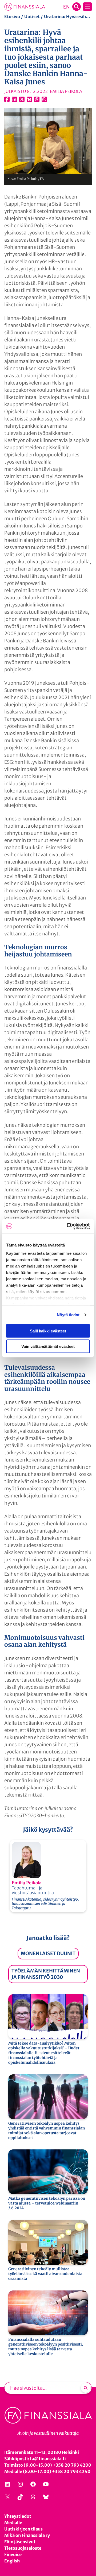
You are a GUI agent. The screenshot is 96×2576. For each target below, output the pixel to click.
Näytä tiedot (68, 1315)
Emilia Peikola (27, 1883)
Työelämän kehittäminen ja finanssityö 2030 (46, 1974)
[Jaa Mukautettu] (37, 99)
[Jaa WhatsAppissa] (44, 99)
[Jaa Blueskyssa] (29, 99)
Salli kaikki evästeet (48, 1331)
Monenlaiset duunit (48, 1953)
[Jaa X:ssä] (22, 99)
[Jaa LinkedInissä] (14, 99)
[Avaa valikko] (87, 7)
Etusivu (12, 16)
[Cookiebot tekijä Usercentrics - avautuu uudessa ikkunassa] (68, 1226)
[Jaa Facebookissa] (7, 99)
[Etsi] (86, 2388)
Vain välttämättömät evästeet (48, 1346)
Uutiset (32, 16)
